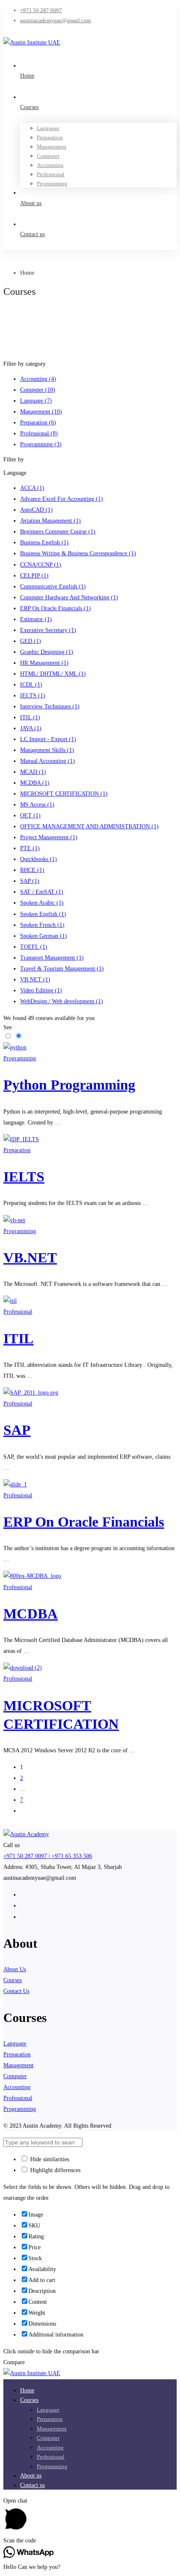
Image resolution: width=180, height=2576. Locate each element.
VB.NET (35, 980)
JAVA (31, 728)
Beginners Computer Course (58, 532)
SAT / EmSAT (42, 892)
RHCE (32, 870)
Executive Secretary (48, 630)
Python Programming (69, 1085)
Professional (39, 433)
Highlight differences (54, 2170)
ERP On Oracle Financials (55, 608)
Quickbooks (39, 859)
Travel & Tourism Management (62, 969)
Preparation (38, 423)
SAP (30, 881)
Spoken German (44, 936)
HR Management (44, 663)
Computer (38, 390)
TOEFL (34, 947)
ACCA (32, 488)
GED (31, 641)
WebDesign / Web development (62, 1001)
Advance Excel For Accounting (62, 499)
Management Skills (47, 750)
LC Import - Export (48, 739)
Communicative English (53, 587)
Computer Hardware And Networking (69, 597)
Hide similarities (49, 2159)
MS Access (37, 805)
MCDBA (35, 783)
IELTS (33, 696)
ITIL (30, 717)
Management (41, 412)
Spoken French (42, 925)
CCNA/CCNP (41, 565)
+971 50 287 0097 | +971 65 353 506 (48, 1856)
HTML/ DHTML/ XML (53, 674)
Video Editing (41, 990)
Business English (44, 543)
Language (36, 401)
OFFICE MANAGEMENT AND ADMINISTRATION (89, 826)
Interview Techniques (50, 706)
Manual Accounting (48, 761)
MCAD (33, 772)
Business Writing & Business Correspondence (78, 553)
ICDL (31, 685)
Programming (41, 444)
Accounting (38, 379)
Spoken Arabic (42, 903)
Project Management (49, 837)
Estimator (36, 619)
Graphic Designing (47, 652)
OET (30, 816)
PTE (30, 848)
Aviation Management (50, 521)
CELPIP (34, 576)
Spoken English (43, 914)
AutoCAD (36, 510)
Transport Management (52, 958)
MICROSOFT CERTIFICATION (64, 794)
